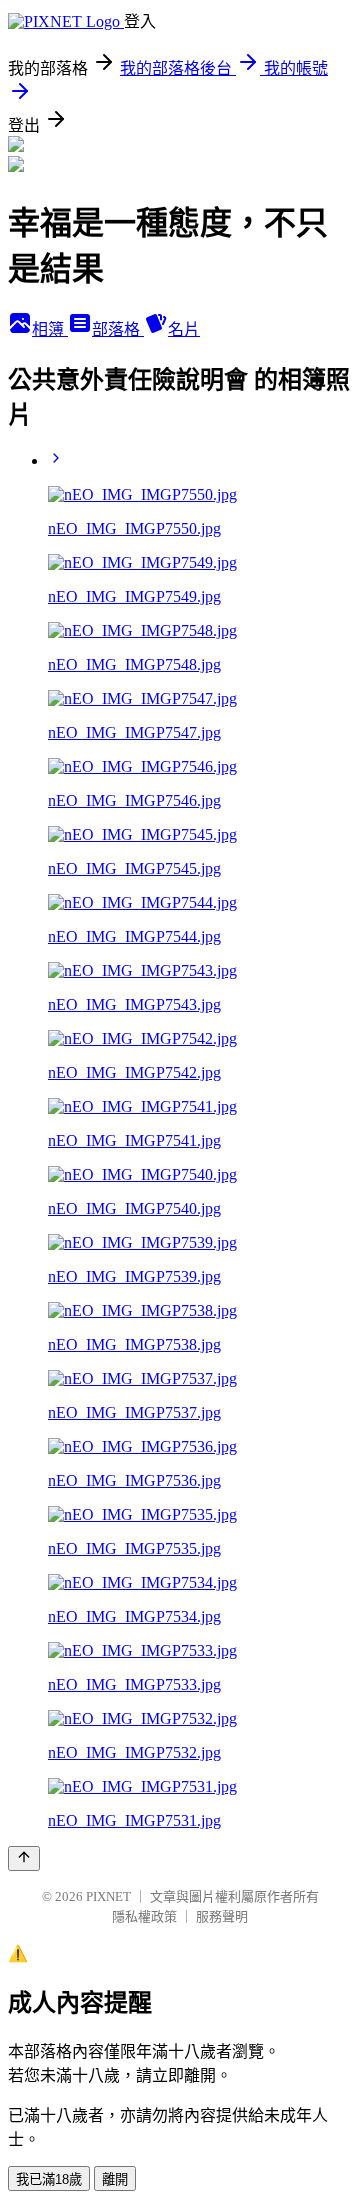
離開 (115, 2179)
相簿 (50, 329)
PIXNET (108, 1896)
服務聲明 (222, 1916)
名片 (184, 329)
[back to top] (24, 1858)
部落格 (118, 329)
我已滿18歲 (49, 2179)
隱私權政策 (144, 1916)
